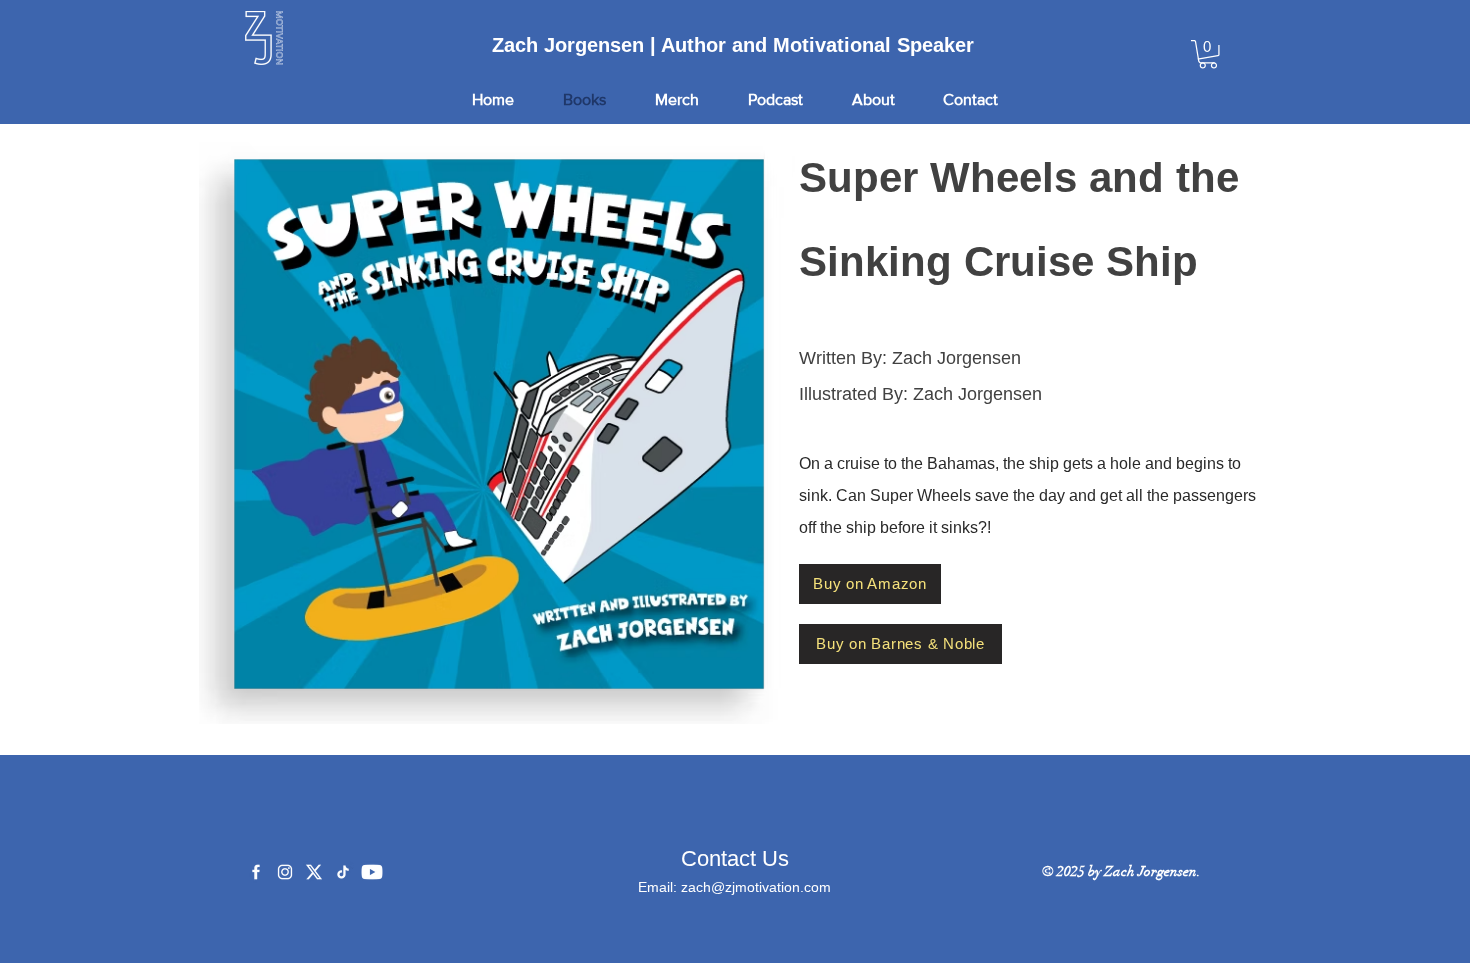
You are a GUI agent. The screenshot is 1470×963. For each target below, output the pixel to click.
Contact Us (735, 858)
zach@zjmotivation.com (756, 887)
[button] (1208, 54)
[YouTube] (372, 872)
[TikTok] (343, 872)
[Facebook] (256, 872)
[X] (314, 872)
